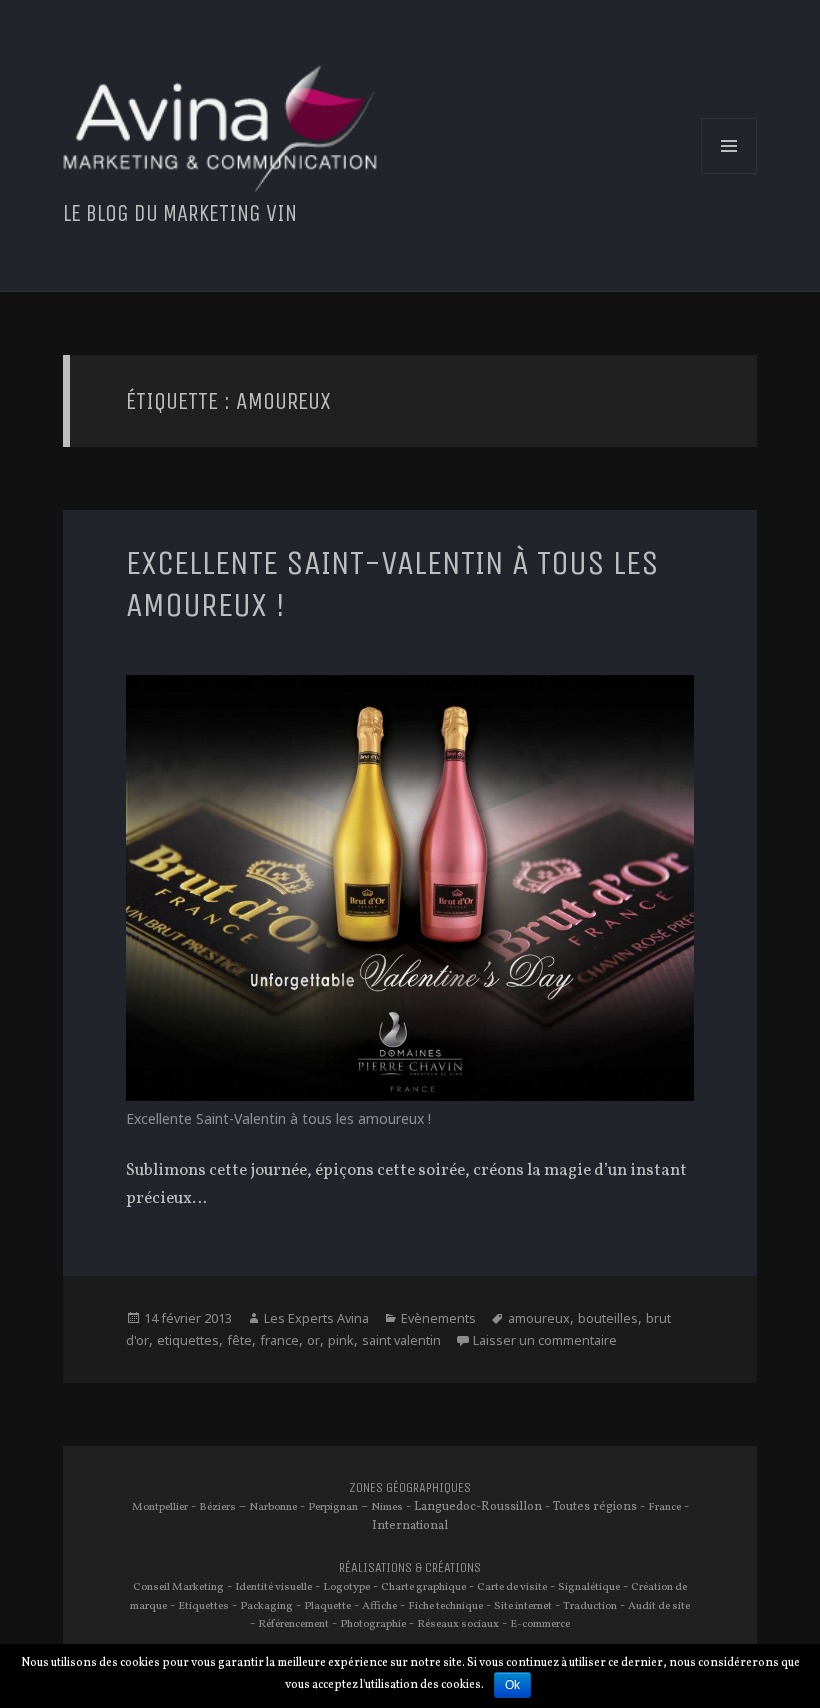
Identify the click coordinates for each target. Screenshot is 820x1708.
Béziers (217, 1507)
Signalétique (589, 1587)
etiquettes (188, 1340)
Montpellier (160, 1507)
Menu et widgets (729, 173)
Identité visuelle (273, 1587)
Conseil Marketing (178, 1587)
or (313, 1340)
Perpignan (333, 1507)
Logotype (346, 1587)
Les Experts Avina (316, 1318)
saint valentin (401, 1340)
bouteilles (608, 1318)
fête (239, 1340)
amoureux (539, 1318)
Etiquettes (203, 1606)
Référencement (293, 1624)
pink (341, 1340)
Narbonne (273, 1507)
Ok (512, 1685)
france (279, 1340)
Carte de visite (512, 1587)
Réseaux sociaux (458, 1624)
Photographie (373, 1624)
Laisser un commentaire (545, 1340)
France (664, 1507)
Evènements (438, 1318)
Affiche (379, 1606)
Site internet (523, 1606)
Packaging (266, 1606)
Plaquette (327, 1606)
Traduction (590, 1606)
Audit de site (659, 1606)
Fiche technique (445, 1606)
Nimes (387, 1507)
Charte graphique (423, 1587)
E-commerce (540, 1624)
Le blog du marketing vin (180, 213)
